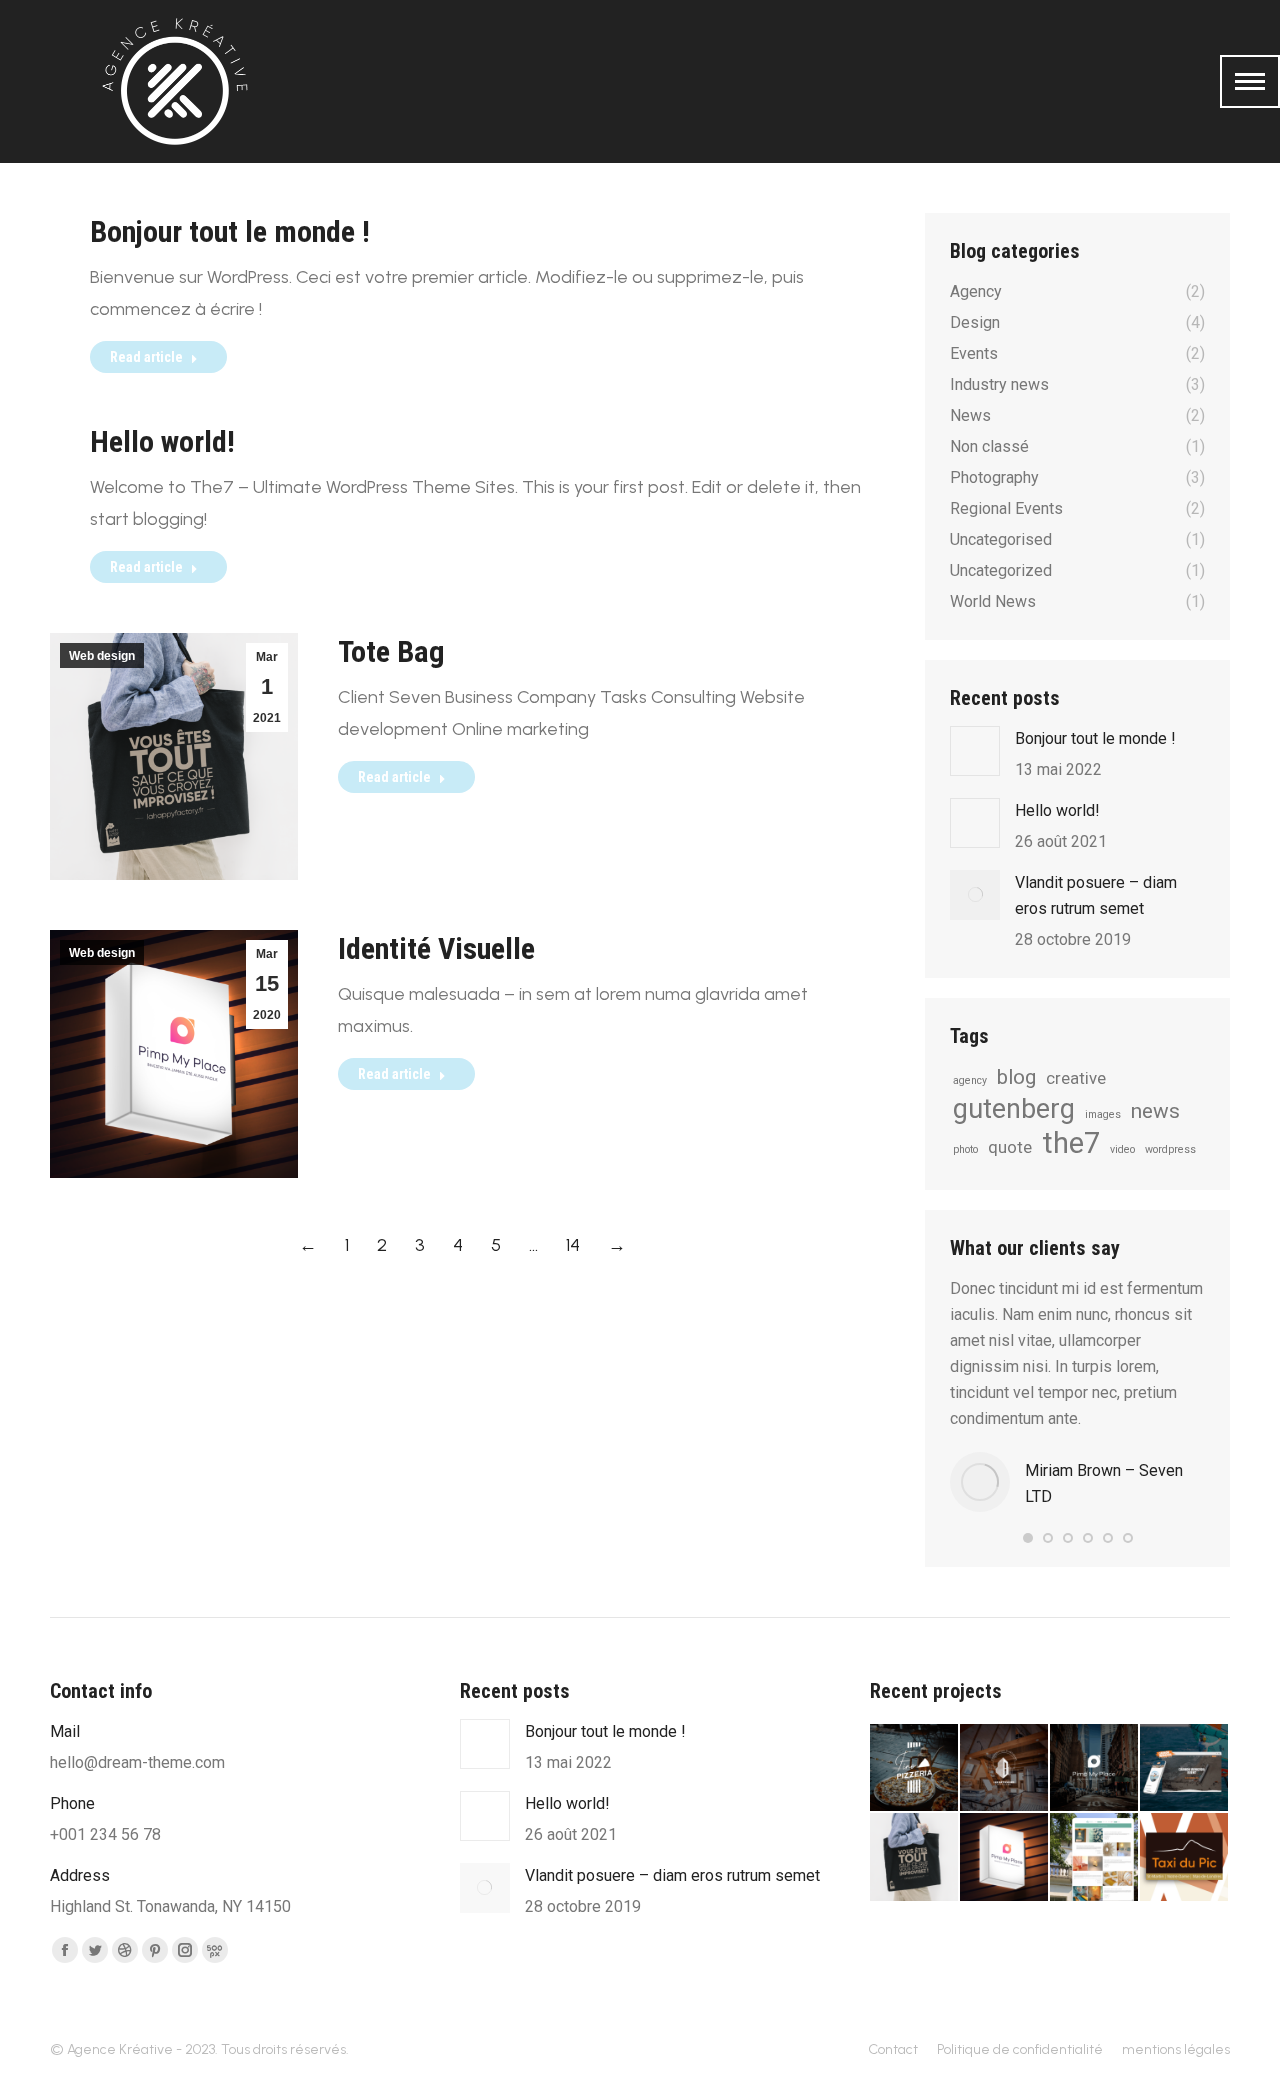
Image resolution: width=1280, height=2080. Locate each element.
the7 (1071, 1143)
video (1122, 1149)
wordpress (1170, 1149)
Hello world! (162, 441)
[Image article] (975, 751)
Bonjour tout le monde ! (230, 231)
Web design (102, 656)
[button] (1028, 1538)
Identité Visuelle (436, 948)
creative (1076, 1078)
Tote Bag (391, 651)
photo (965, 1149)
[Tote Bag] (915, 1858)
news (1155, 1111)
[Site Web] (1095, 1858)
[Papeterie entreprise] (1185, 1858)
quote (1010, 1147)
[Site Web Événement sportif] (1185, 1769)
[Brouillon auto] (915, 1769)
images (1103, 1114)
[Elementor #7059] (1095, 1769)
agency (970, 1080)
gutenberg (1014, 1109)
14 (573, 1245)
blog (1016, 1077)
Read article (146, 357)
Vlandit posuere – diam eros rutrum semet (1096, 895)
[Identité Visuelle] (1005, 1858)
